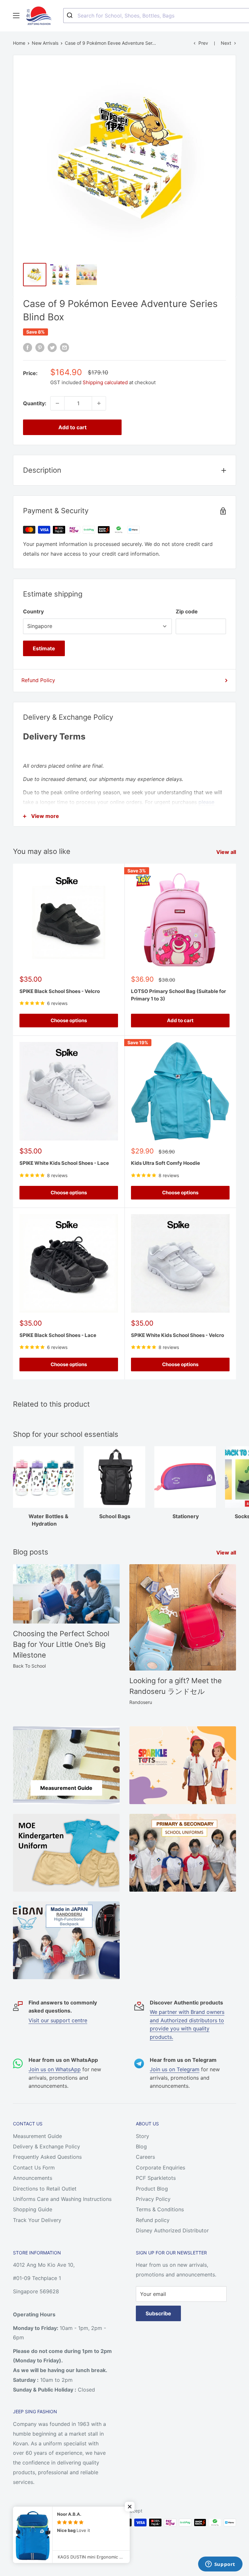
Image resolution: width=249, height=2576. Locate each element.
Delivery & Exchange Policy (47, 2146)
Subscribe (158, 2313)
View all (227, 852)
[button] (130, 2507)
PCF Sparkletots (156, 2178)
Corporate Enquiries (160, 2168)
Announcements (33, 2178)
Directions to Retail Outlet (45, 2189)
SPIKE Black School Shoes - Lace (58, 1335)
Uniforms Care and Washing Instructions (62, 2199)
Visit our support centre (58, 2020)
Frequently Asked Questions (47, 2157)
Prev (203, 43)
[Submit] (71, 16)
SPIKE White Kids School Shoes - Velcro (178, 1335)
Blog (141, 2146)
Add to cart (72, 427)
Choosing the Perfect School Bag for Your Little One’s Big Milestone (61, 1644)
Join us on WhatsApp (55, 2069)
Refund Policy (38, 680)
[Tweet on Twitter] (52, 348)
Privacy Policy (153, 2199)
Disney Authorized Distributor (172, 2230)
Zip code (187, 611)
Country (33, 611)
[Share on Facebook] (28, 348)
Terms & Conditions (160, 2209)
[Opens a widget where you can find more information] (220, 2565)
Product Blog (152, 2189)
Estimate (44, 648)
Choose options (69, 1020)
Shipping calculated (105, 382)
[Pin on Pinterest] (40, 348)
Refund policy (153, 2220)
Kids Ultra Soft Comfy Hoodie (166, 1163)
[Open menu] (16, 16)
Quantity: (35, 403)
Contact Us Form (34, 2168)
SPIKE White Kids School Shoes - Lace (64, 1163)
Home (19, 43)
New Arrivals (45, 43)
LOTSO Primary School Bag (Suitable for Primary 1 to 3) (178, 995)
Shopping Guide (33, 2209)
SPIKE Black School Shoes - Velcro (60, 991)
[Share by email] (65, 348)
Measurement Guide (37, 2136)
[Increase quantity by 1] (99, 403)
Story (142, 2136)
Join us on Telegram (175, 2069)
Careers (145, 2157)
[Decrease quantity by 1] (57, 403)
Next (226, 43)
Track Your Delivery (37, 2220)
